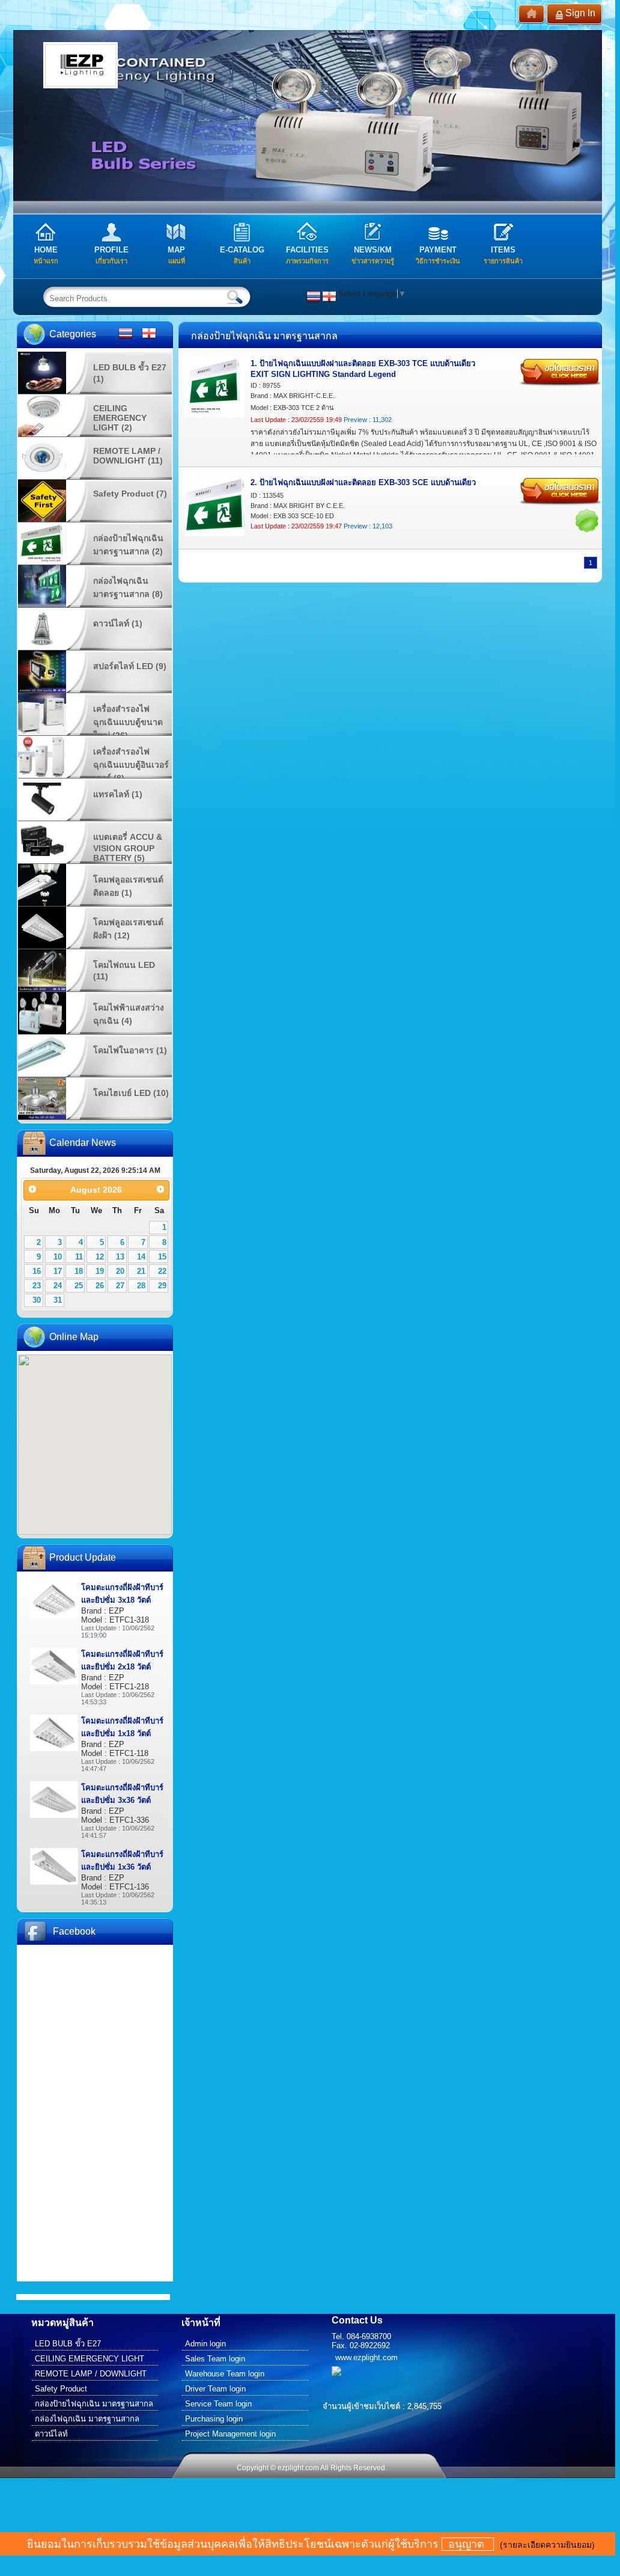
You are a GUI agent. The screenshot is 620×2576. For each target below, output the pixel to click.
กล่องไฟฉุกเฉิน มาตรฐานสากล (87, 2419)
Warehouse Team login (225, 2374)
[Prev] (32, 1189)
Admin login (205, 2344)
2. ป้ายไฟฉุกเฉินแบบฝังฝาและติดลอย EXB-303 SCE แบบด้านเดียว (363, 482)
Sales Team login (215, 2359)
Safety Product (61, 2389)
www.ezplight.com (366, 2357)
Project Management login (230, 2434)
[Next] (161, 1189)
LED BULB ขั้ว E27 (68, 2344)
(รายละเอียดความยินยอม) (547, 2545)
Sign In (580, 13)
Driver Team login (215, 2389)
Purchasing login (214, 2419)
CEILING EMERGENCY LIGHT (90, 2359)
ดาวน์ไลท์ (51, 2434)
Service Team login (218, 2404)
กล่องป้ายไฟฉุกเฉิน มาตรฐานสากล (94, 2404)
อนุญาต (468, 2544)
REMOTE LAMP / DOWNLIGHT (91, 2374)
